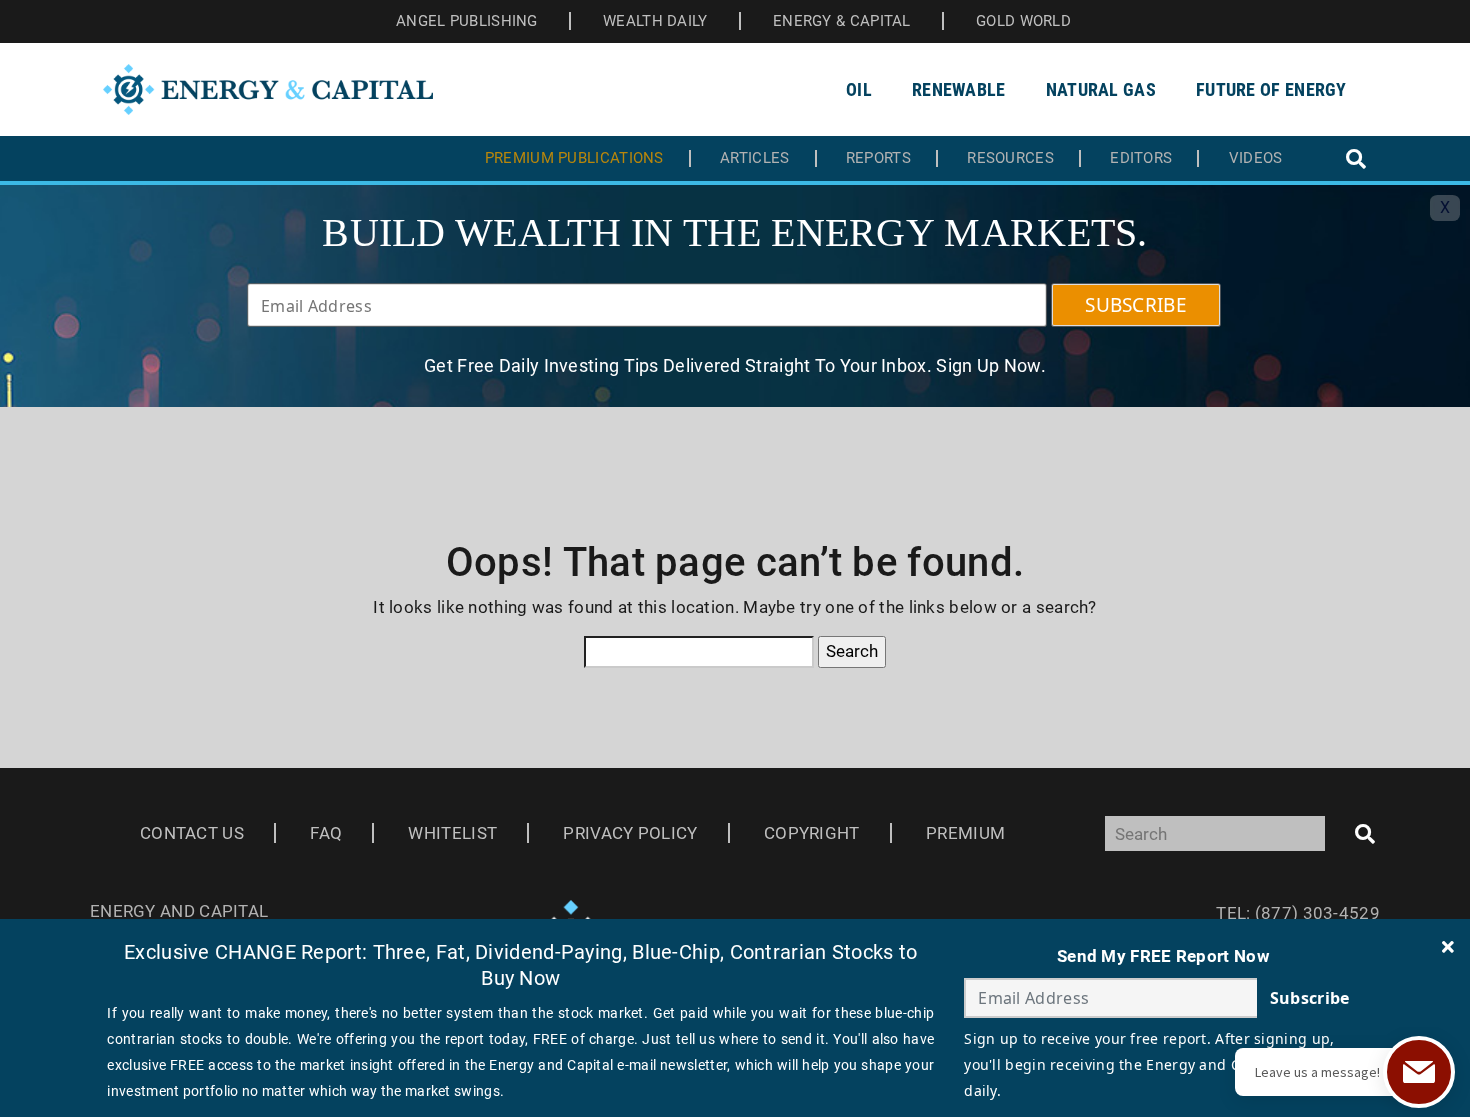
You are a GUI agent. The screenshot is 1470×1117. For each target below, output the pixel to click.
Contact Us (192, 833)
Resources (1010, 158)
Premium (965, 833)
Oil (859, 89)
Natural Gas (1101, 89)
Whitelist (452, 833)
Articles (754, 158)
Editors (1141, 158)
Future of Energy (1271, 89)
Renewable (959, 89)
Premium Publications (574, 158)
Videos (1256, 158)
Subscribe (1310, 998)
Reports (878, 158)
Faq (326, 833)
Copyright (812, 833)
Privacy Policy (630, 833)
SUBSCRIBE (1136, 305)
